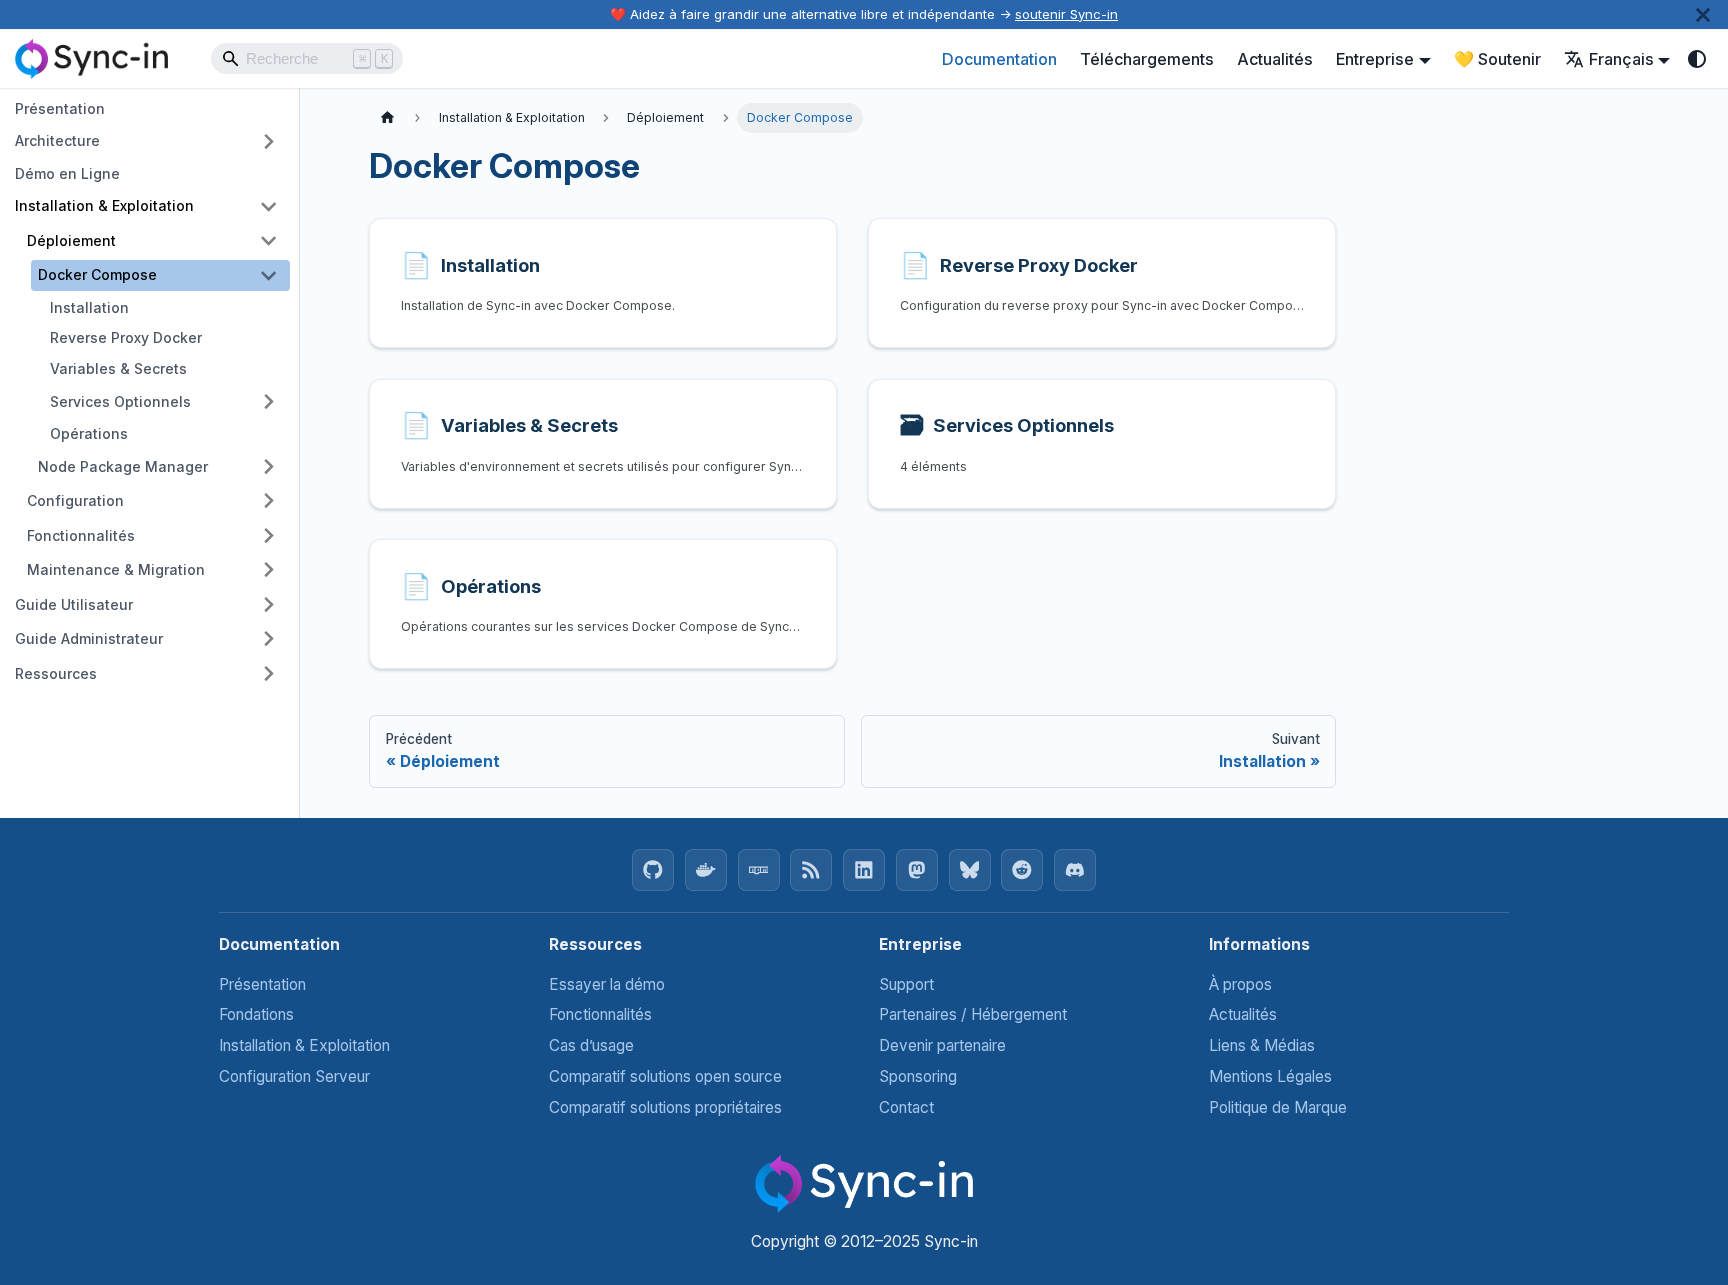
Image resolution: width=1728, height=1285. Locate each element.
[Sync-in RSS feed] (811, 870)
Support (906, 984)
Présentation (262, 984)
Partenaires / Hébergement (973, 1014)
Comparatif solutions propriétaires (665, 1107)
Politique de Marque (1278, 1107)
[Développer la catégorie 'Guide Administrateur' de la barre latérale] (269, 639)
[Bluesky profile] (970, 870)
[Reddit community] (1022, 870)
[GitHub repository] (653, 870)
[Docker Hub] (706, 870)
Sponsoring (918, 1076)
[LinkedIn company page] (864, 870)
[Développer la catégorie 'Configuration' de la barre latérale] (269, 500)
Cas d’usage (591, 1045)
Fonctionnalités (600, 1014)
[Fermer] (1703, 14)
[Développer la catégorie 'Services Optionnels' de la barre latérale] (269, 401)
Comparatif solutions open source (665, 1076)
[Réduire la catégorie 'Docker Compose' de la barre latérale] (269, 275)
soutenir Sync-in (1066, 14)
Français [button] (1621, 59)
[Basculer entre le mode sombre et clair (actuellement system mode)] (1697, 58)
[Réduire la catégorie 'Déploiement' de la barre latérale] (269, 240)
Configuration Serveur (294, 1076)
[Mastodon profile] (917, 870)
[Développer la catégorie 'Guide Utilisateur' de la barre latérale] (269, 604)
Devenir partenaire (942, 1045)
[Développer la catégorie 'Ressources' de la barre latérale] (269, 673)
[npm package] (759, 870)
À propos (1240, 984)
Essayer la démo (607, 984)
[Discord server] (1075, 870)
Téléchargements (1147, 59)
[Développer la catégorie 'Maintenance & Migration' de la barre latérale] (269, 569)
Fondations (256, 1014)
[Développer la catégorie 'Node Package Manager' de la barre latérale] (269, 466)
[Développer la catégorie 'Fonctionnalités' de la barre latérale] (269, 535)
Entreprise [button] (1375, 59)
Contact (906, 1107)
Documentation (999, 59)
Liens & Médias (1262, 1045)
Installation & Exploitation (304, 1045)
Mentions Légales (1270, 1076)
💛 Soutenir (1497, 59)
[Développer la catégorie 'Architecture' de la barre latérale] (269, 141)
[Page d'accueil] (387, 118)
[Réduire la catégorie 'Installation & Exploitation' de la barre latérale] (269, 206)
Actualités (1275, 59)
